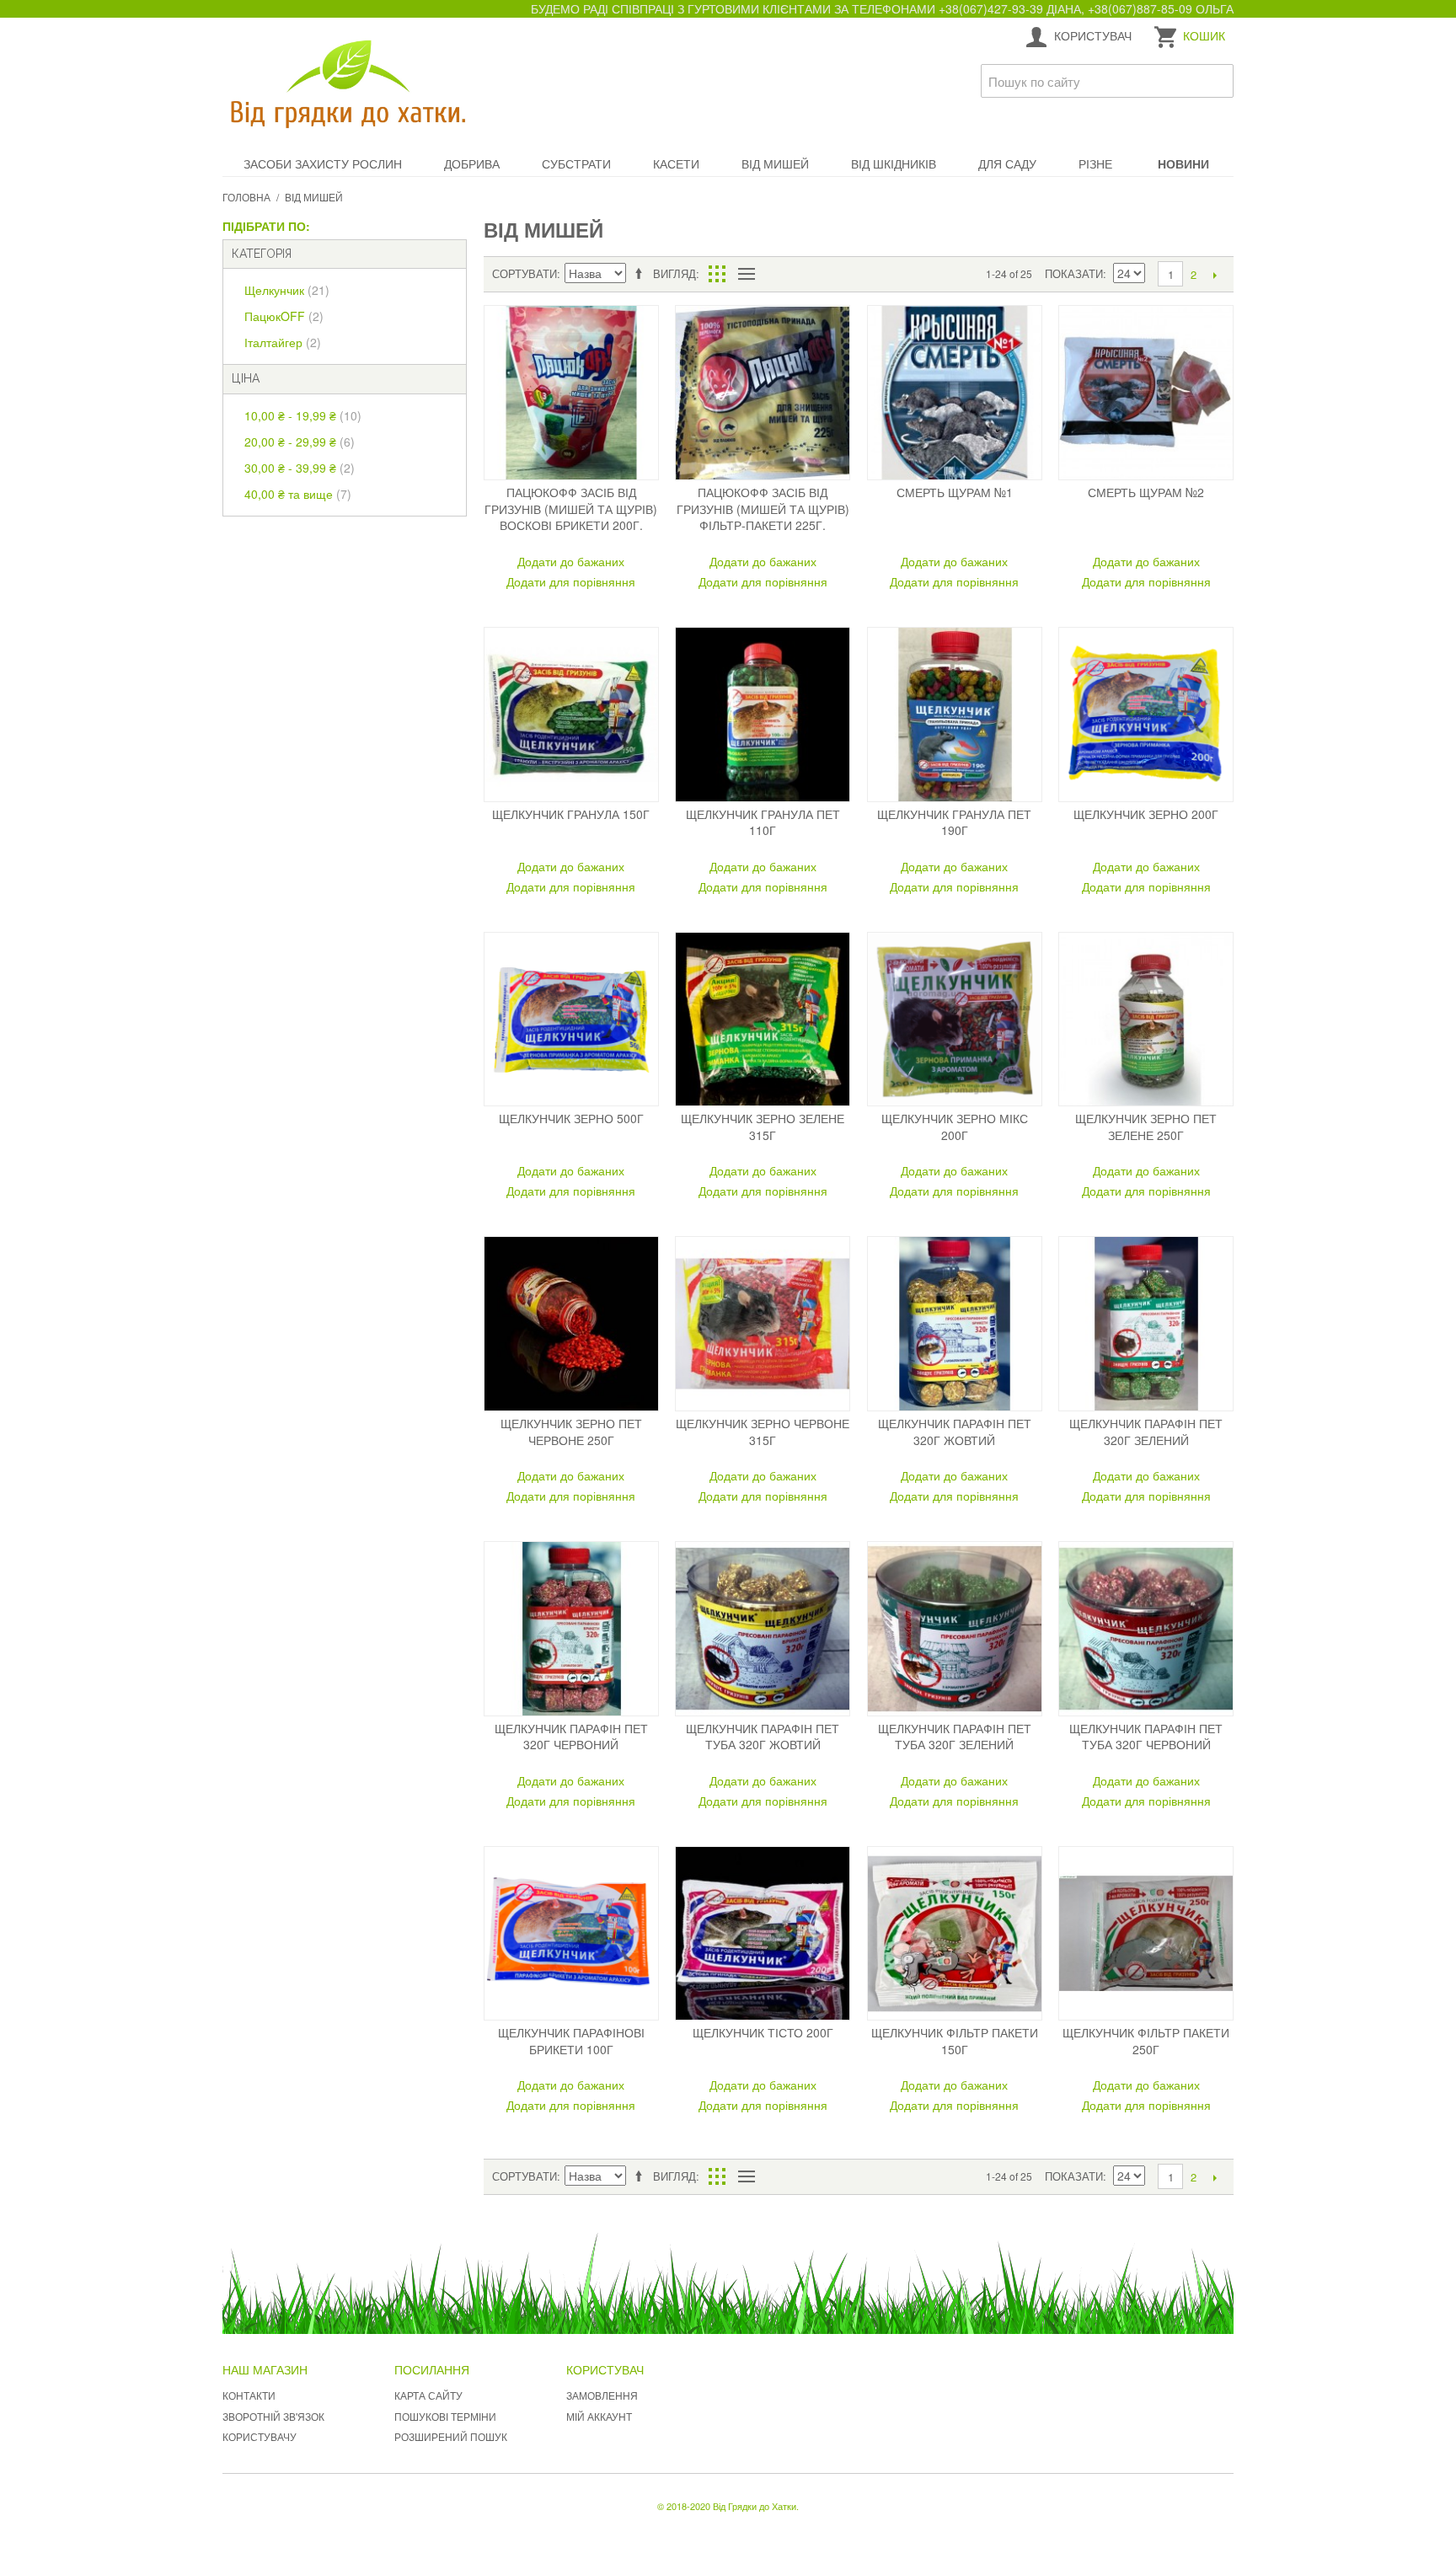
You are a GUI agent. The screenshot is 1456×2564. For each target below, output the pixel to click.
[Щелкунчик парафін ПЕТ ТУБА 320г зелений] (955, 1629)
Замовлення (602, 2395)
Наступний (1215, 275)
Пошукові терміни (445, 2416)
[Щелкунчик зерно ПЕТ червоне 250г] (571, 1324)
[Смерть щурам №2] (1146, 393)
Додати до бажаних (571, 561)
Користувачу (260, 2436)
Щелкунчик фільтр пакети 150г (955, 2041)
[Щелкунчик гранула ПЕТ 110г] (763, 715)
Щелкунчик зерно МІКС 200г (955, 1127)
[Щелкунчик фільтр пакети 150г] (955, 1934)
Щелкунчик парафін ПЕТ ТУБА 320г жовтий (763, 1737)
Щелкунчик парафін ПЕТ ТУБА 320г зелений (955, 1737)
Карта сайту (428, 2395)
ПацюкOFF (284, 316)
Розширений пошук (451, 2436)
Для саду (1007, 163)
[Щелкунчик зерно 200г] (1146, 715)
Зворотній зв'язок (273, 2416)
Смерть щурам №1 (955, 492)
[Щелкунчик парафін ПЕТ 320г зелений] (1146, 1324)
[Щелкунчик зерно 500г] (571, 1020)
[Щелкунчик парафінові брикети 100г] (571, 1934)
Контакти (249, 2395)
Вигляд (674, 273)
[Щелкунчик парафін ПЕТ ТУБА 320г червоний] (1146, 1629)
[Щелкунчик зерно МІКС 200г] (955, 1020)
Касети (676, 163)
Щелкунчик (287, 290)
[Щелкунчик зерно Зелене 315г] (763, 1020)
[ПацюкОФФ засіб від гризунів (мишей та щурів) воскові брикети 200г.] (571, 393)
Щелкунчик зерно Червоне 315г (763, 1432)
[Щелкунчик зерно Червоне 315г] (763, 1324)
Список (746, 274)
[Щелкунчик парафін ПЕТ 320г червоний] (571, 1629)
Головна (246, 197)
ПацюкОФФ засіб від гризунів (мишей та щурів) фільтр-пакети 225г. (763, 509)
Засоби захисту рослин (323, 163)
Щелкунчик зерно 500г (571, 1118)
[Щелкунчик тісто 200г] (763, 1934)
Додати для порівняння (571, 581)
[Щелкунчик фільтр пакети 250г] (1146, 1934)
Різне (1095, 163)
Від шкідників (894, 163)
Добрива (472, 163)
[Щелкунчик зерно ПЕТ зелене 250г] (1146, 1020)
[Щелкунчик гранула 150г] (571, 715)
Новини (1183, 163)
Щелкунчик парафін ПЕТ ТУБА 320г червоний (1146, 1737)
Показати (1074, 273)
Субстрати (576, 163)
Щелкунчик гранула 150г (571, 814)
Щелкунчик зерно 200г (1146, 814)
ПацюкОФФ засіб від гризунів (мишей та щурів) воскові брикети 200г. (571, 509)
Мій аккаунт (599, 2416)
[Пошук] (1217, 81)
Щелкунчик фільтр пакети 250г (1146, 2041)
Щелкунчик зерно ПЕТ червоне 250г (571, 1432)
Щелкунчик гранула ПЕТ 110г (763, 822)
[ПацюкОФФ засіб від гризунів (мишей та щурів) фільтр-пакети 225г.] (763, 393)
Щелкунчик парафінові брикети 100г (571, 2041)
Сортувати (525, 273)
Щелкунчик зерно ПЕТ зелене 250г (1146, 1127)
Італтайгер (283, 342)
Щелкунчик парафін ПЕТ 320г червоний (571, 1737)
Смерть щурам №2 (1146, 492)
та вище (298, 494)
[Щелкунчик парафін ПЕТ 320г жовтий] (955, 1324)
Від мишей (775, 163)
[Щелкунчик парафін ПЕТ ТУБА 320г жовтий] (763, 1629)
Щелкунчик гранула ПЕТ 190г (954, 822)
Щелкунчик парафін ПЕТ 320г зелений (1146, 1432)
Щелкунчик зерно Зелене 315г (763, 1127)
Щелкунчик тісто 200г (763, 2032)
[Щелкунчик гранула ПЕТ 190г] (955, 715)
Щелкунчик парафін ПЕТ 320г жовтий (955, 1432)
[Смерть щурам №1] (955, 393)
